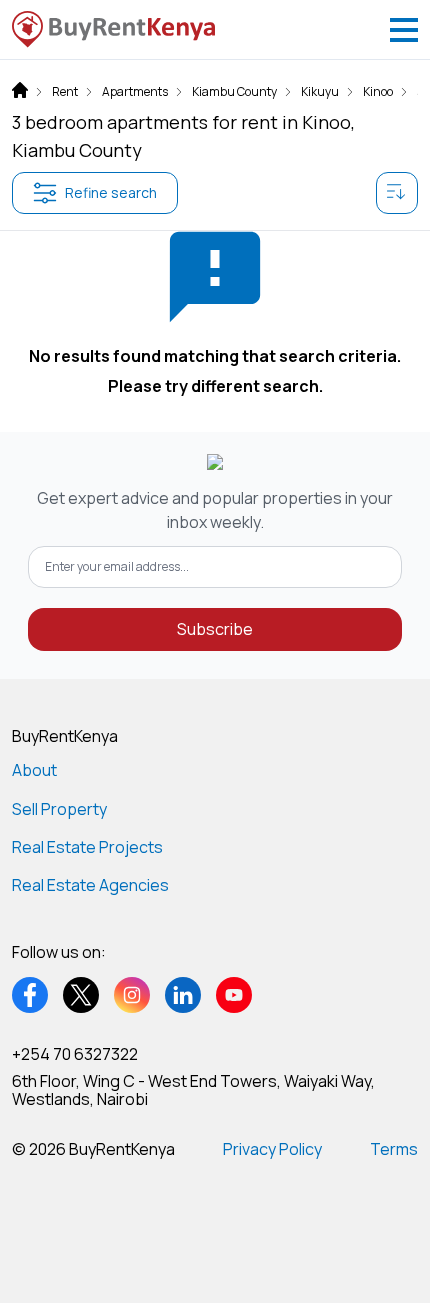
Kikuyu (320, 92)
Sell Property (59, 809)
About (34, 770)
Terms (394, 1149)
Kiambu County (234, 92)
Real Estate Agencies (90, 885)
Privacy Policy (272, 1149)
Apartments (135, 92)
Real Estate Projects (87, 847)
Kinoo (378, 92)
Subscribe (215, 629)
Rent (65, 92)
